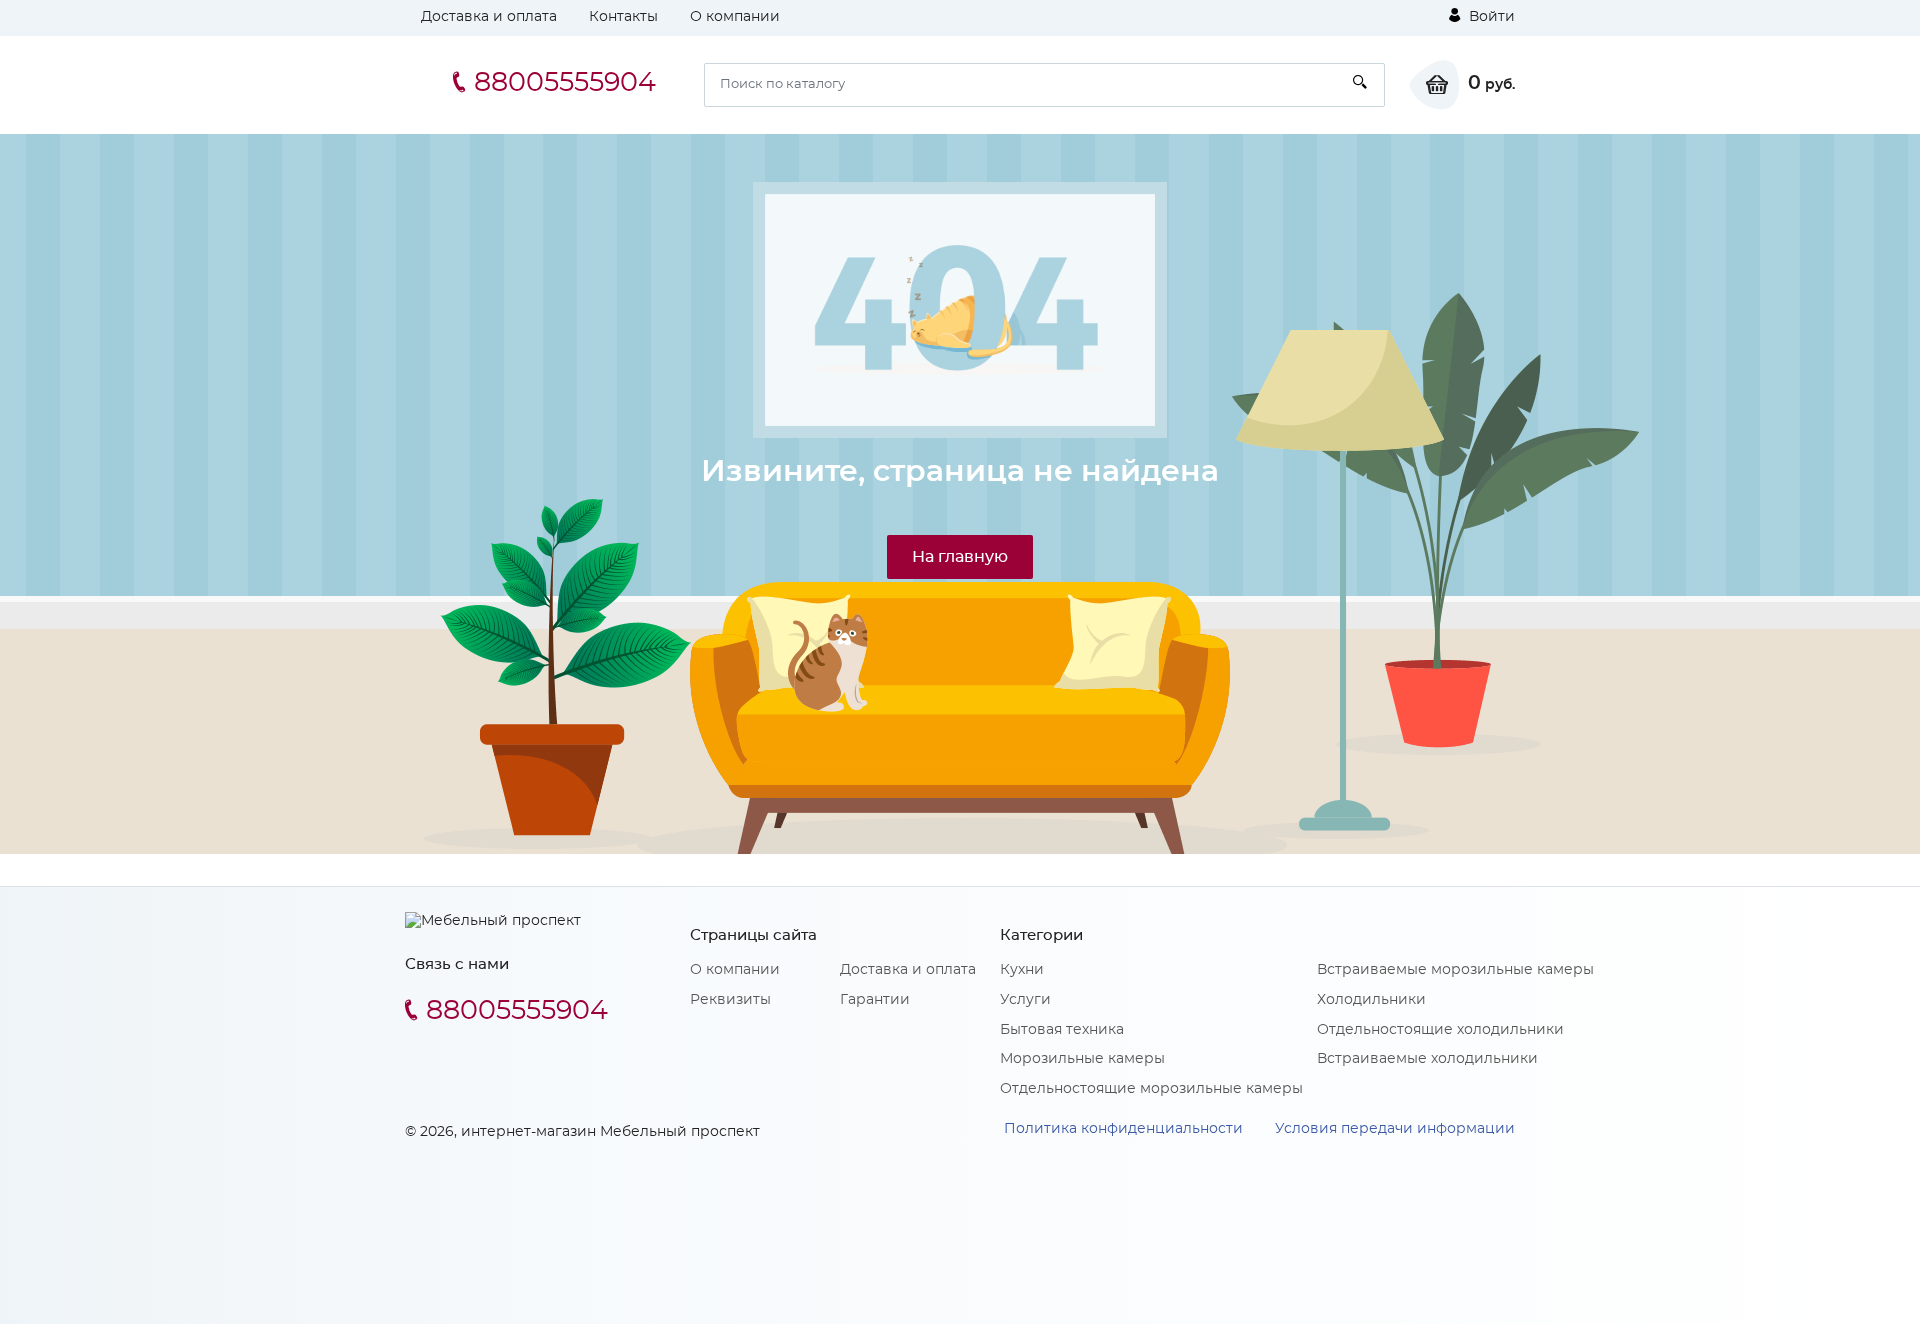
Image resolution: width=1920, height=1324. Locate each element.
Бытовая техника (1062, 1030)
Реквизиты (730, 1000)
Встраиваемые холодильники (1427, 1059)
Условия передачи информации (1395, 1129)
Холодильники (1371, 1000)
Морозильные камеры (1082, 1059)
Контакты (623, 17)
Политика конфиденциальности (1123, 1129)
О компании (735, 17)
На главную (960, 557)
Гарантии (875, 1000)
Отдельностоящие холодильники (1440, 1030)
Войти (1490, 17)
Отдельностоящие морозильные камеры (1151, 1089)
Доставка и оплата (489, 17)
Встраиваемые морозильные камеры (1455, 970)
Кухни (1022, 970)
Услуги (1025, 1000)
